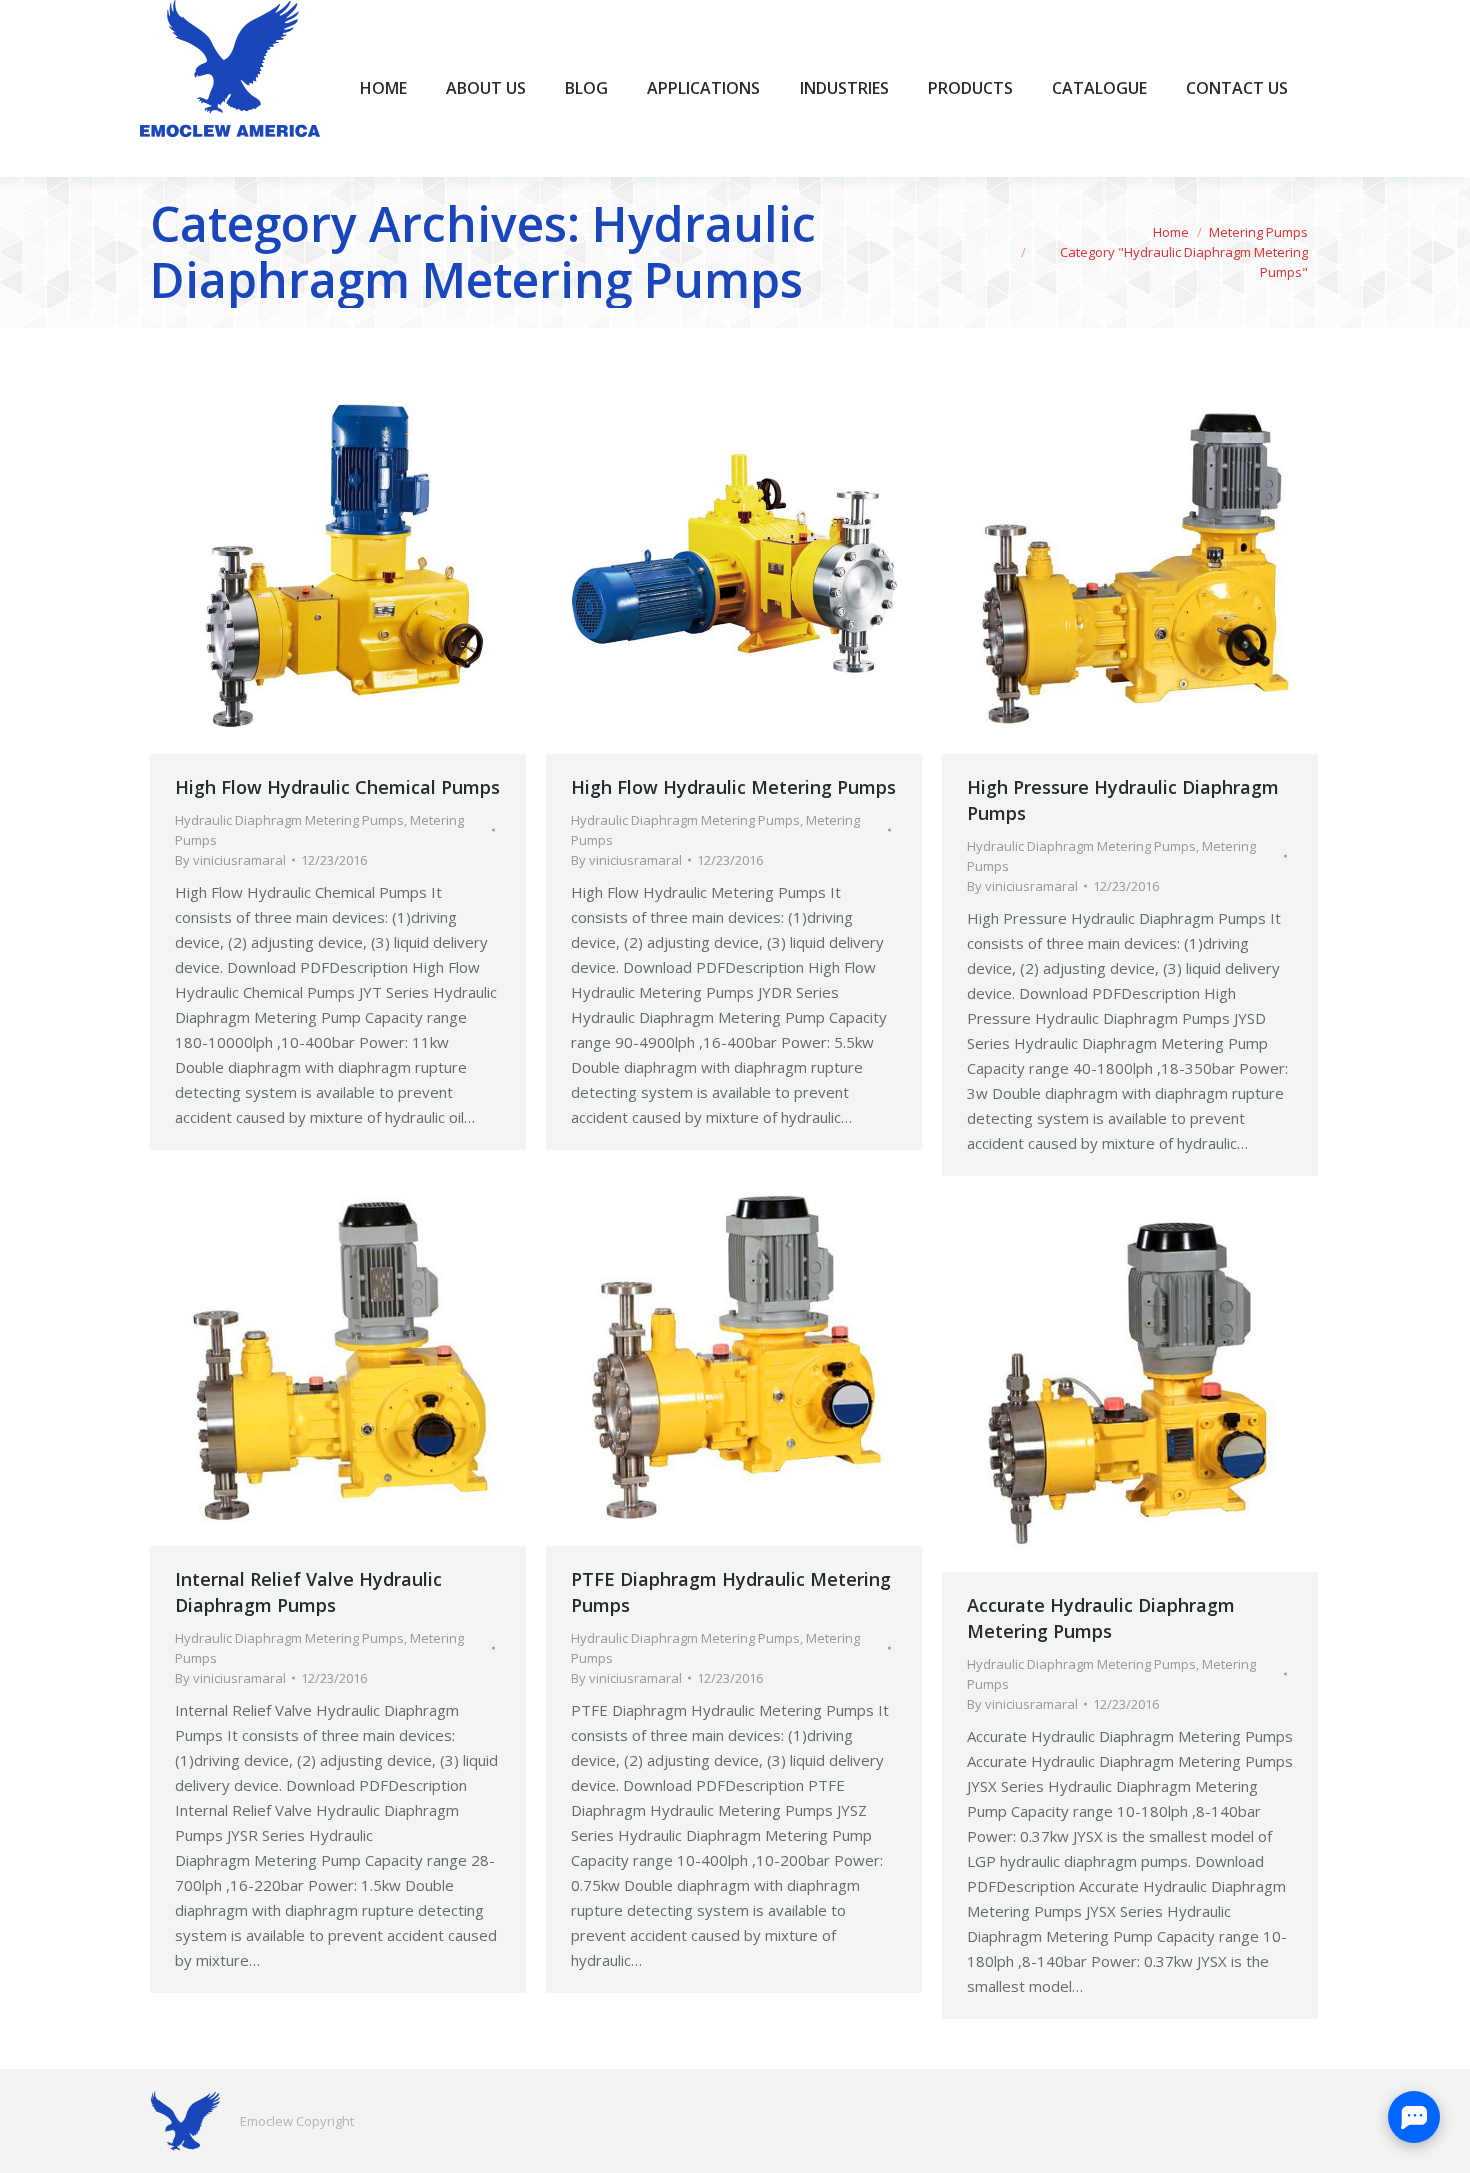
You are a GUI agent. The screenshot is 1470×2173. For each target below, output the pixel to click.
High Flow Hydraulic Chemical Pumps (337, 787)
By (230, 860)
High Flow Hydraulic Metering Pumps (733, 787)
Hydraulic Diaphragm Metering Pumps (289, 820)
